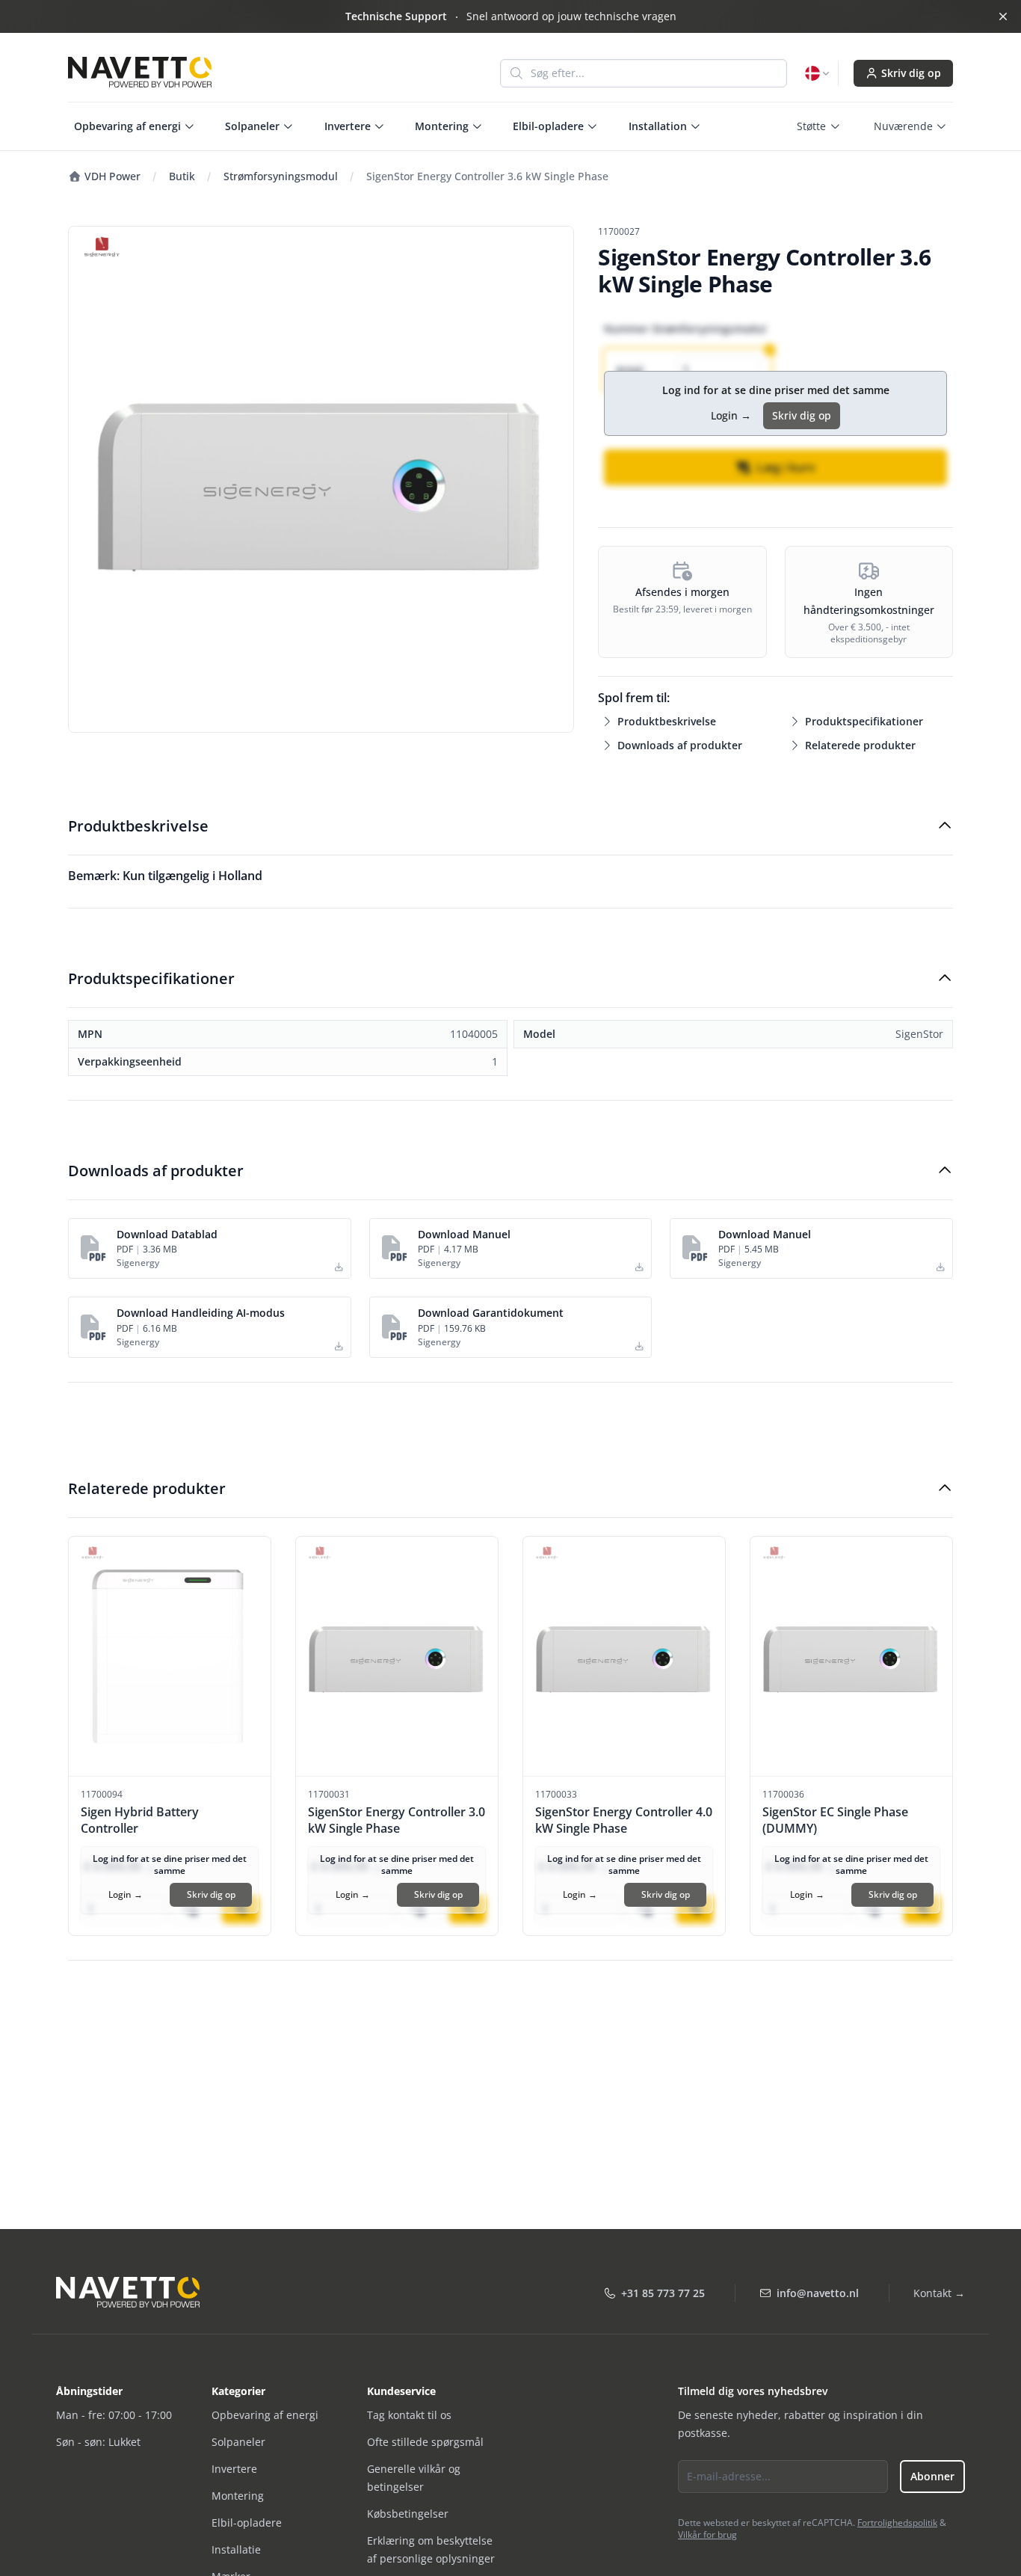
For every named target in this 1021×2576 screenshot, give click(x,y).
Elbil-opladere (247, 2523)
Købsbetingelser (408, 2514)
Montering (238, 2496)
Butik (182, 176)
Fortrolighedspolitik (897, 2523)
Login (731, 415)
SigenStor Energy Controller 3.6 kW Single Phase (487, 176)
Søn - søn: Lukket (98, 2442)
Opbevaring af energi (265, 2415)
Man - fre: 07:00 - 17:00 (114, 2415)
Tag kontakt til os (409, 2415)
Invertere (234, 2469)
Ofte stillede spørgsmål (425, 2442)
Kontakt (939, 2293)
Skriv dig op (911, 73)
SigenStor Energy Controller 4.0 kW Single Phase (624, 1820)
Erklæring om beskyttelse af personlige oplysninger (431, 2549)
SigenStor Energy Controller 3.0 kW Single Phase (397, 1820)
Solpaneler (238, 2442)
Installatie (236, 2549)
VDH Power (111, 176)
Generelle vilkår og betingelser (414, 2478)
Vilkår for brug (707, 2534)
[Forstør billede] (321, 479)
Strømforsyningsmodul (281, 176)
